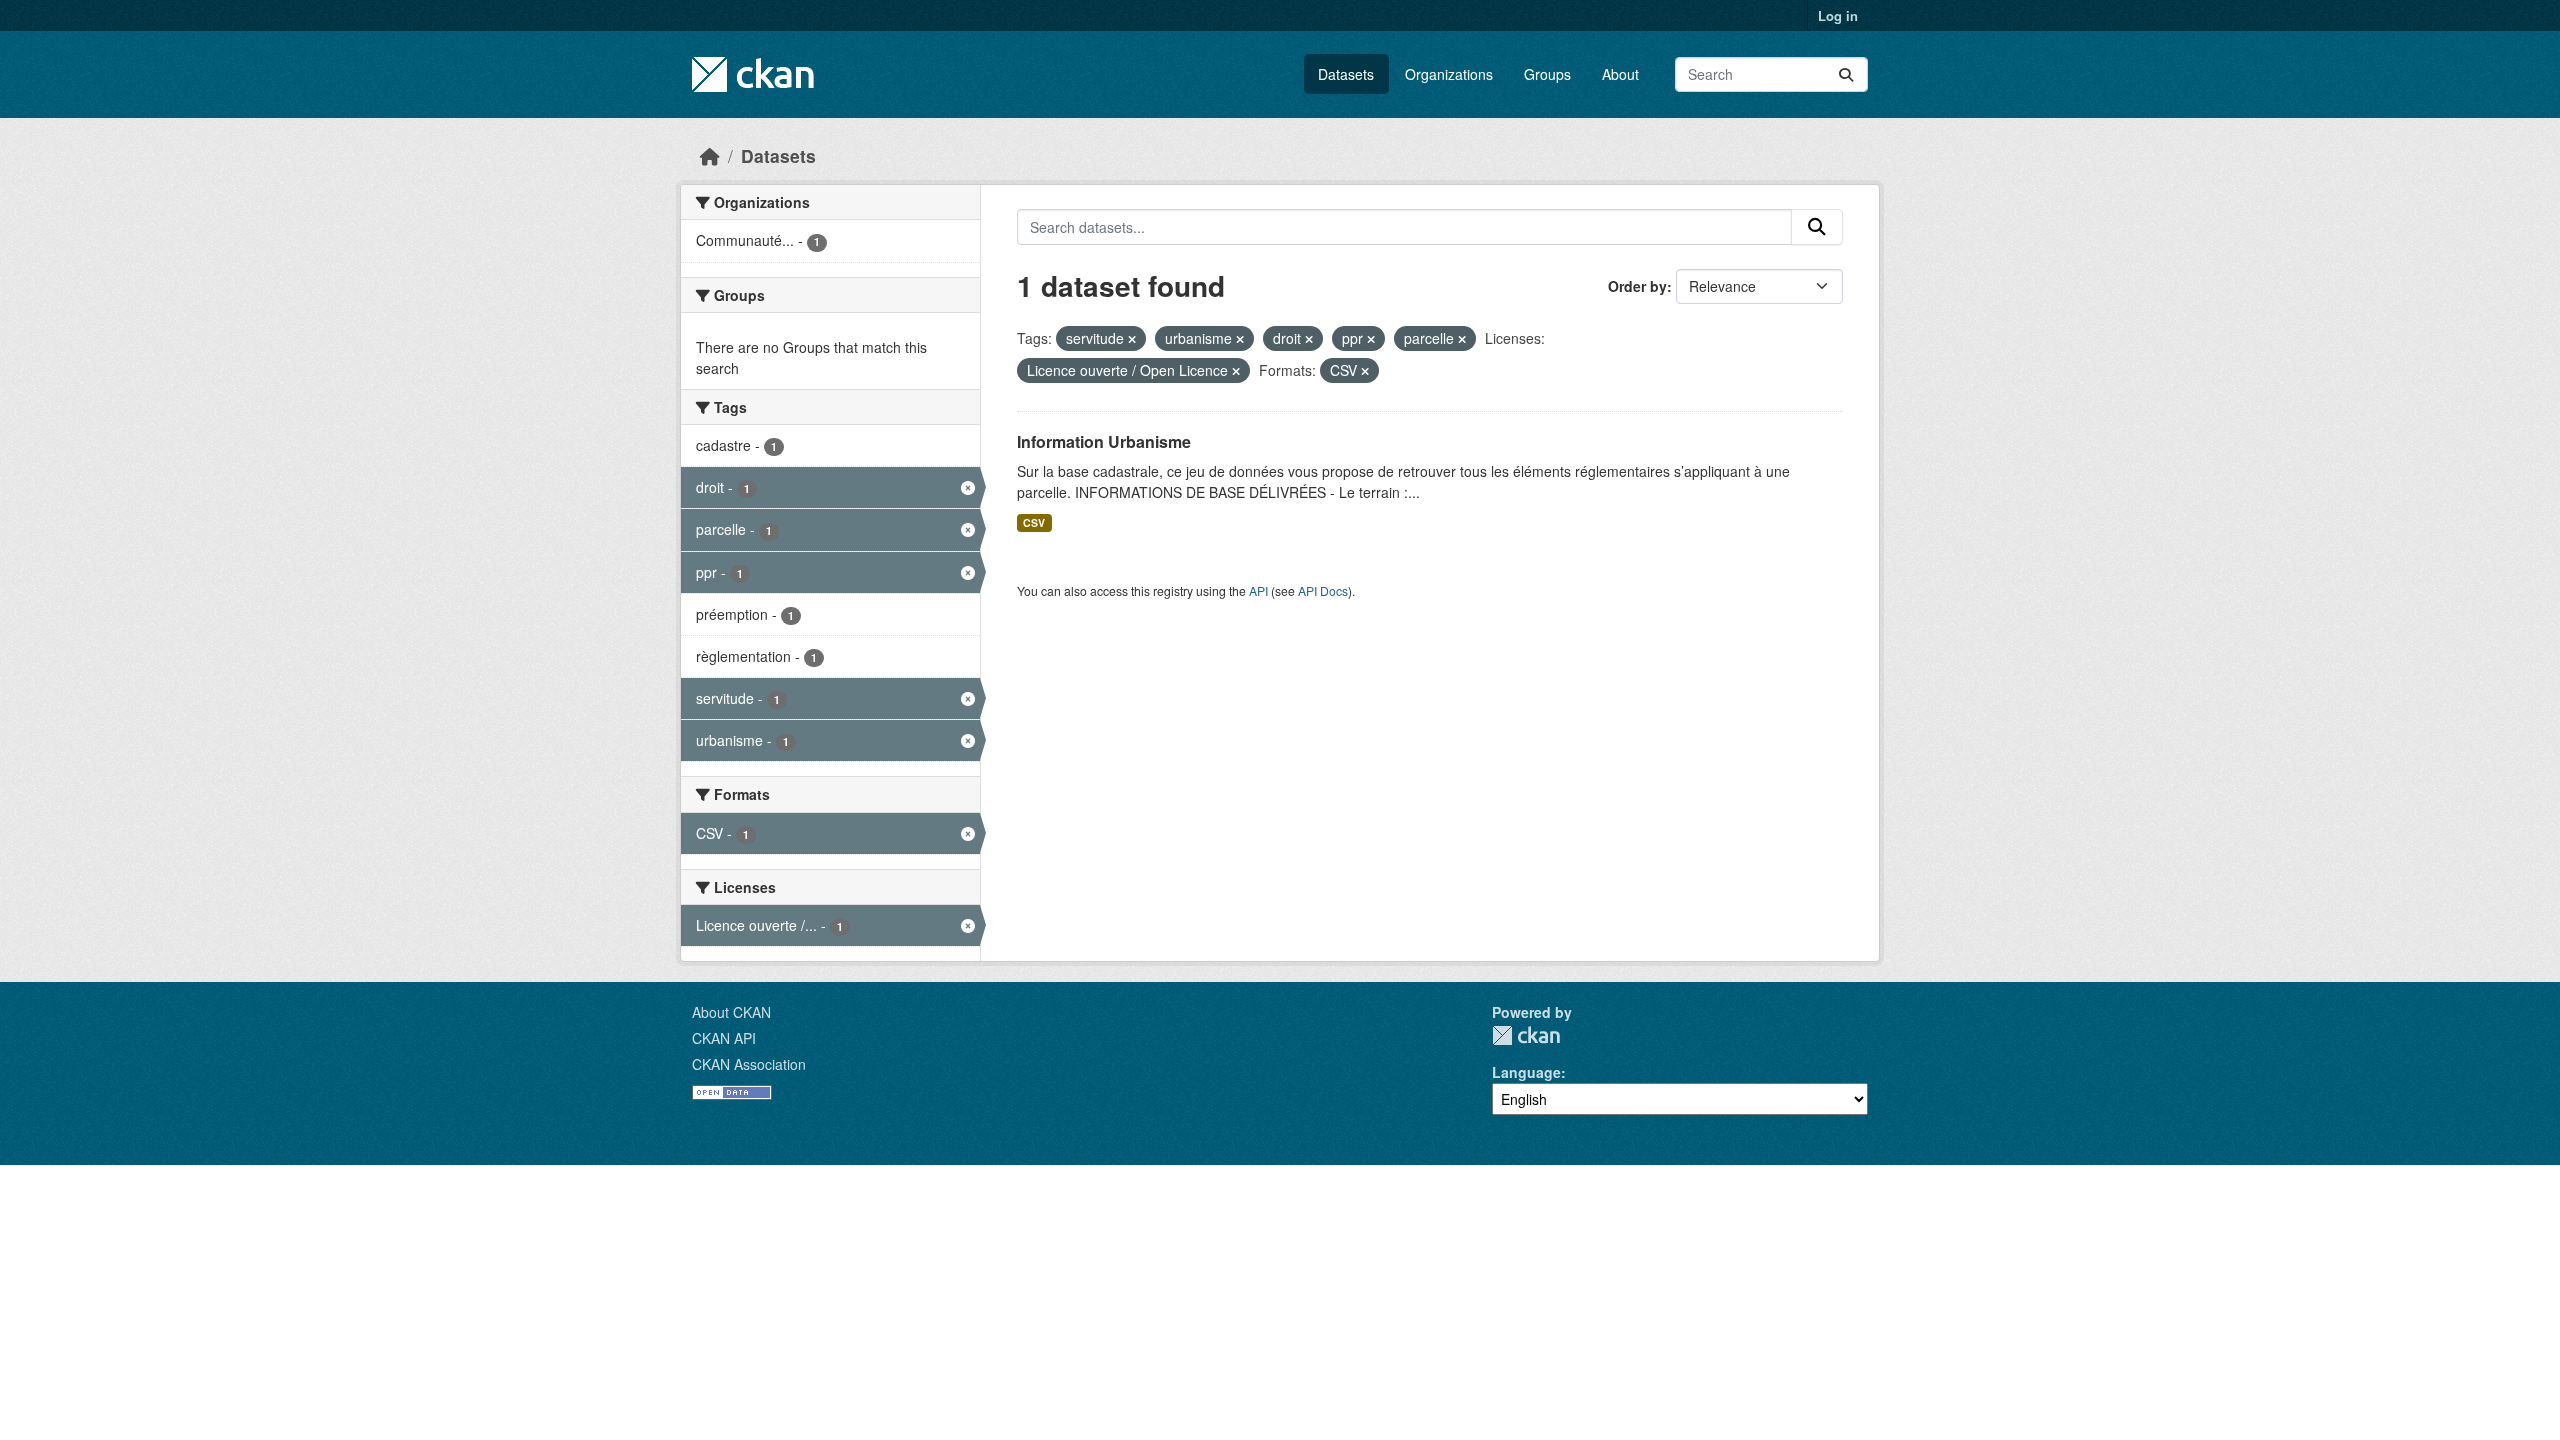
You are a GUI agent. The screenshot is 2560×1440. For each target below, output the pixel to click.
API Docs (1323, 590)
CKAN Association (749, 1064)
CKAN (1526, 1035)
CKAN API (724, 1038)
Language (1526, 1072)
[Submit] (1846, 74)
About (1620, 74)
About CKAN (731, 1012)
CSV (1034, 522)
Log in (1838, 15)
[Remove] (1132, 339)
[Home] (710, 155)
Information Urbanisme (1104, 441)
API (1258, 590)
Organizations (1449, 74)
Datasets (1346, 74)
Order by (1637, 286)
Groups (1547, 74)
